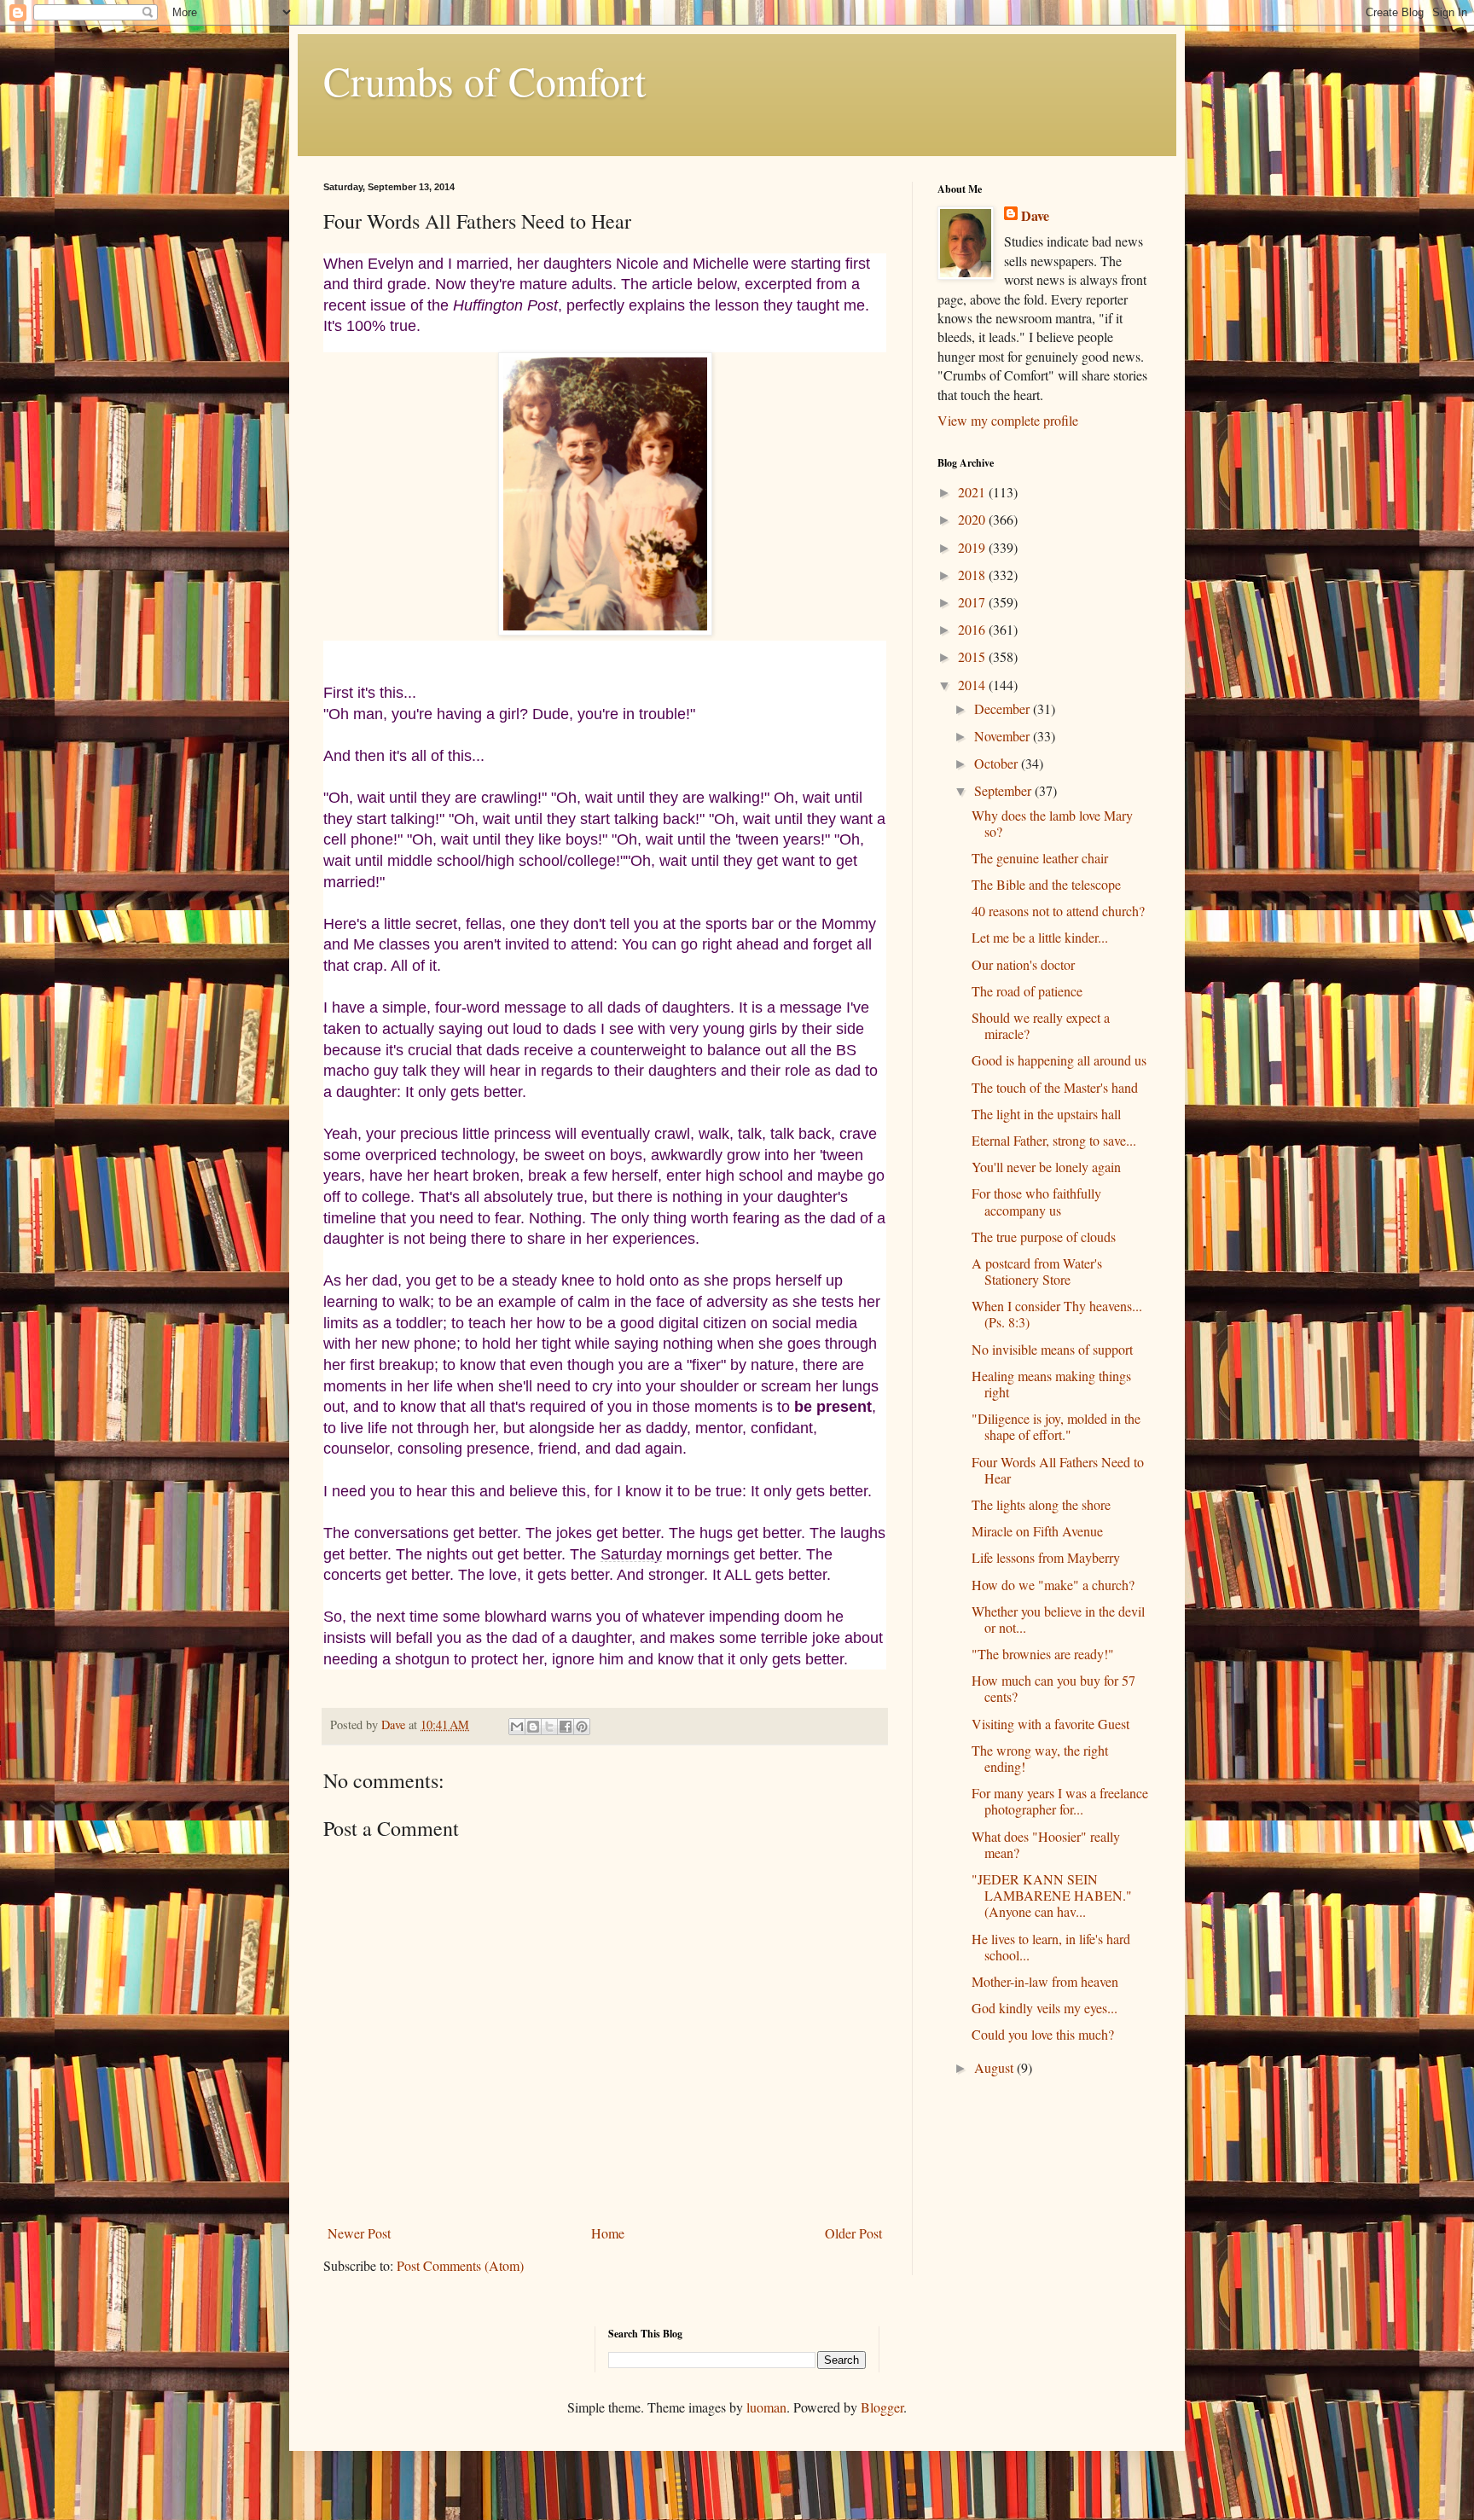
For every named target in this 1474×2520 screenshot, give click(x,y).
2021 (973, 492)
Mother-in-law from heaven (1045, 1981)
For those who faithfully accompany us (1036, 1201)
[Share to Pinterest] (582, 1727)
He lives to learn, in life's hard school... (1051, 1947)
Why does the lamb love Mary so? (1052, 823)
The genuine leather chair (1040, 858)
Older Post (853, 2233)
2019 (973, 547)
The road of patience (1027, 991)
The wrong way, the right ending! (1040, 1758)
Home (608, 2233)
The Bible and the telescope (1046, 884)
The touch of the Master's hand (1055, 1087)
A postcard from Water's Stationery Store (1037, 1271)
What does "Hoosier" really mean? (1046, 1844)
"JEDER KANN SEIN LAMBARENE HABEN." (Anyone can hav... (1052, 1895)
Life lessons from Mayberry (1046, 1557)
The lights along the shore (1041, 1504)
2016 (973, 629)
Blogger (882, 2407)
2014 (973, 685)
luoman (766, 2407)
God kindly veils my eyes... (1045, 2008)
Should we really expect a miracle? (1041, 1025)
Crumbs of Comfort (485, 80)
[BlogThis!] (533, 1727)
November (1004, 736)
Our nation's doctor (1023, 964)
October (998, 763)
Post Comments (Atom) (460, 2265)
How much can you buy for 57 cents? (1053, 1688)
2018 (973, 575)
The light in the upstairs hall (1046, 1114)
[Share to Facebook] (566, 1727)
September (1004, 790)
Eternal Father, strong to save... (1054, 1140)
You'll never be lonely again (1046, 1167)
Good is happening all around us (1059, 1060)
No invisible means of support (1052, 1349)
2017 (973, 602)
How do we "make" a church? (1053, 1585)
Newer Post (359, 2233)
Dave (1035, 216)
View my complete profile (1008, 420)
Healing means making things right (1051, 1384)
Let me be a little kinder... (1040, 937)
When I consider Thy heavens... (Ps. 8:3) (1057, 1314)
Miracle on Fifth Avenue (1037, 1531)
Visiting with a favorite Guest (1050, 1724)
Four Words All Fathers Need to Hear (1058, 1470)
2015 (973, 656)
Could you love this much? (1043, 2034)
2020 (973, 519)
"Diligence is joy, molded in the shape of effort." (1056, 1426)
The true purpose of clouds (1044, 1237)
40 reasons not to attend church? (1058, 911)
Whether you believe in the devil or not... (1058, 1619)
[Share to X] (549, 1727)
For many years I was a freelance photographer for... (1060, 1801)
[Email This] (517, 1727)
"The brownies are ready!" (1043, 1654)
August (995, 2067)
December (1004, 708)
